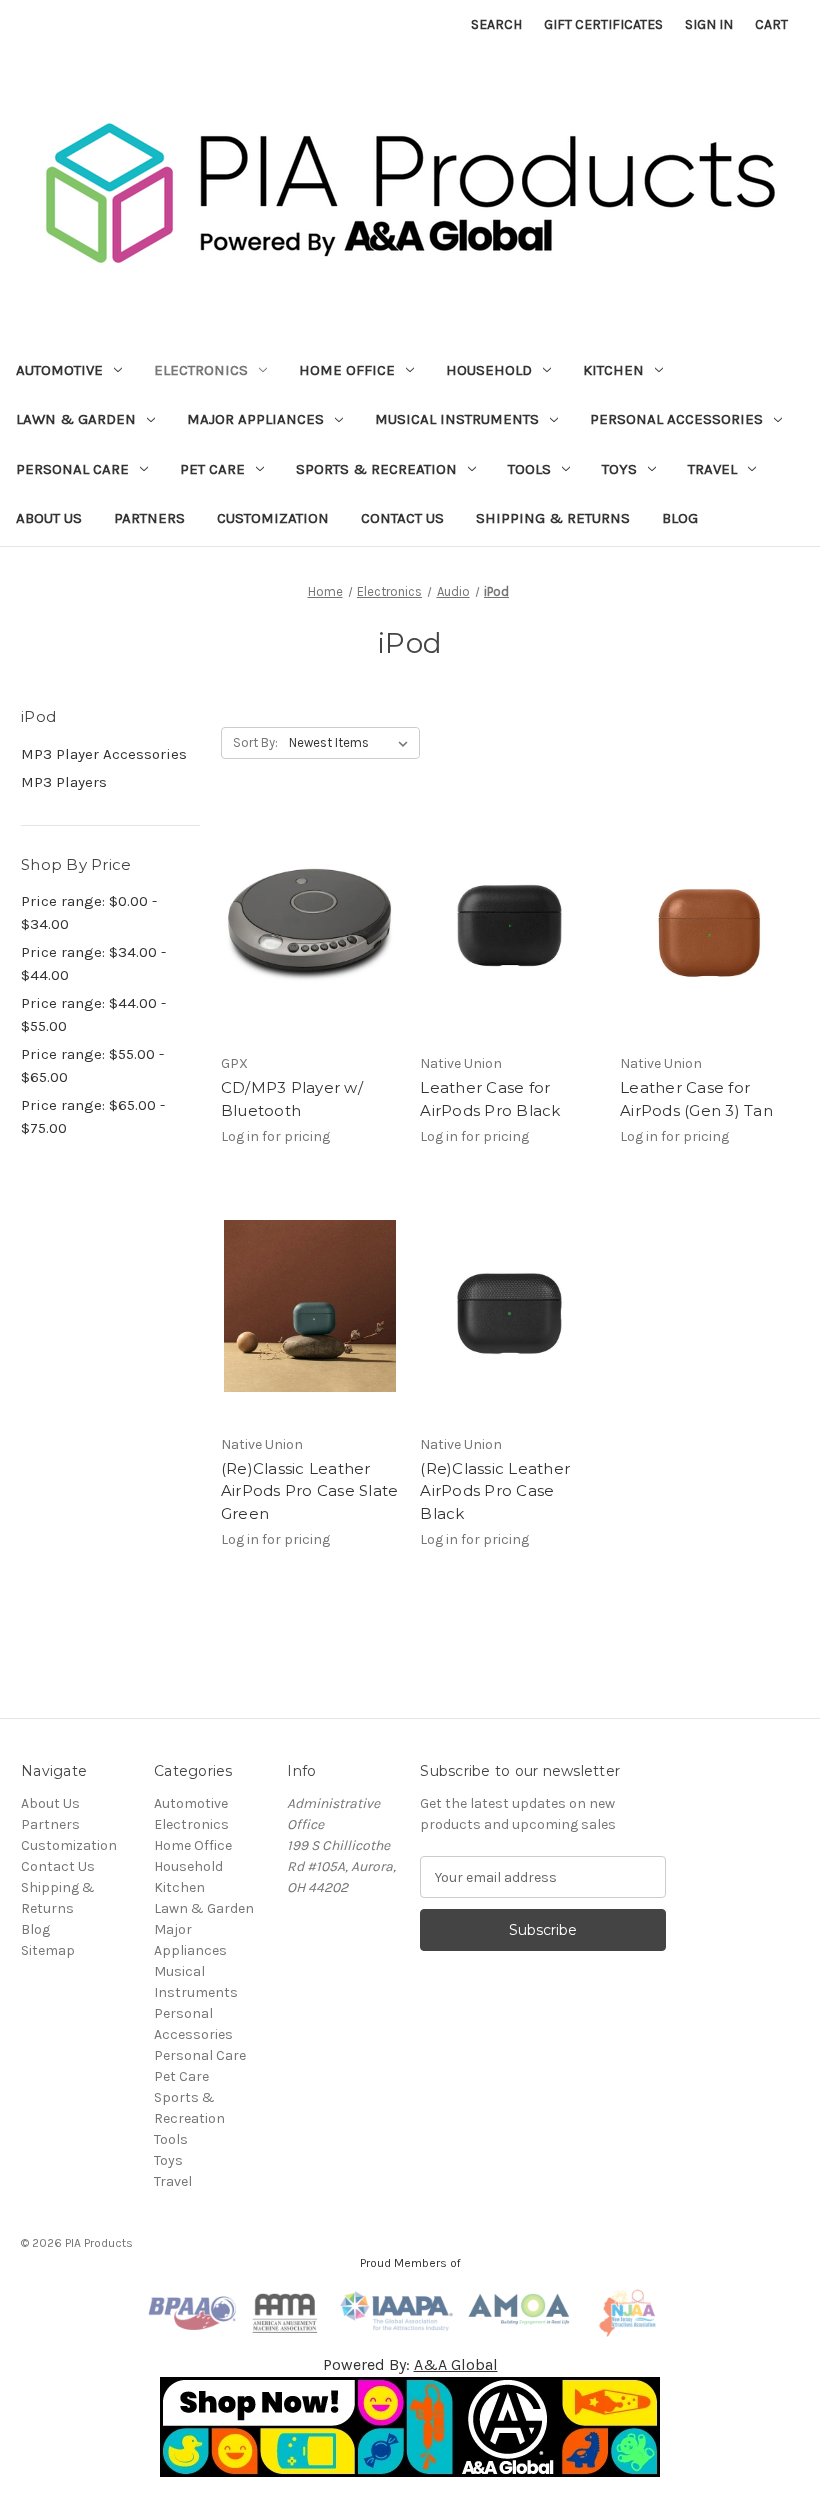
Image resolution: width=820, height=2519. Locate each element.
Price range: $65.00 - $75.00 (93, 1116)
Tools (529, 469)
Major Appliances (255, 419)
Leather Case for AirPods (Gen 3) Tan (696, 1099)
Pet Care (212, 469)
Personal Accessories (676, 419)
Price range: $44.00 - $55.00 (93, 1014)
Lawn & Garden (76, 419)
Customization (273, 518)
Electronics (201, 370)
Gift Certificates (603, 24)
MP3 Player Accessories (104, 754)
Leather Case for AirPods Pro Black (490, 1099)
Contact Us (402, 518)
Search (496, 24)
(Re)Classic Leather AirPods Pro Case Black (495, 1491)
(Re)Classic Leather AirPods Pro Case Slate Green (310, 1491)
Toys (619, 469)
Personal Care (72, 469)
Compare (304, 943)
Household (489, 370)
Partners (149, 518)
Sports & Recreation (376, 469)
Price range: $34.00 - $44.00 (93, 963)
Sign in (709, 24)
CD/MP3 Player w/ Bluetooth (292, 1099)
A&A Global (456, 2364)
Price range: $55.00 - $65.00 (92, 1065)
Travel (712, 469)
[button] (410, 2427)
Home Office (347, 370)
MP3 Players (64, 782)
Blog (680, 518)
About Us (49, 518)
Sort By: (255, 742)
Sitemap (48, 1950)
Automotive (59, 370)
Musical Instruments (457, 419)
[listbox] (352, 743)
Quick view (307, 907)
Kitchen (613, 370)
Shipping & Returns (553, 518)
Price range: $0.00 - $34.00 (89, 912)
